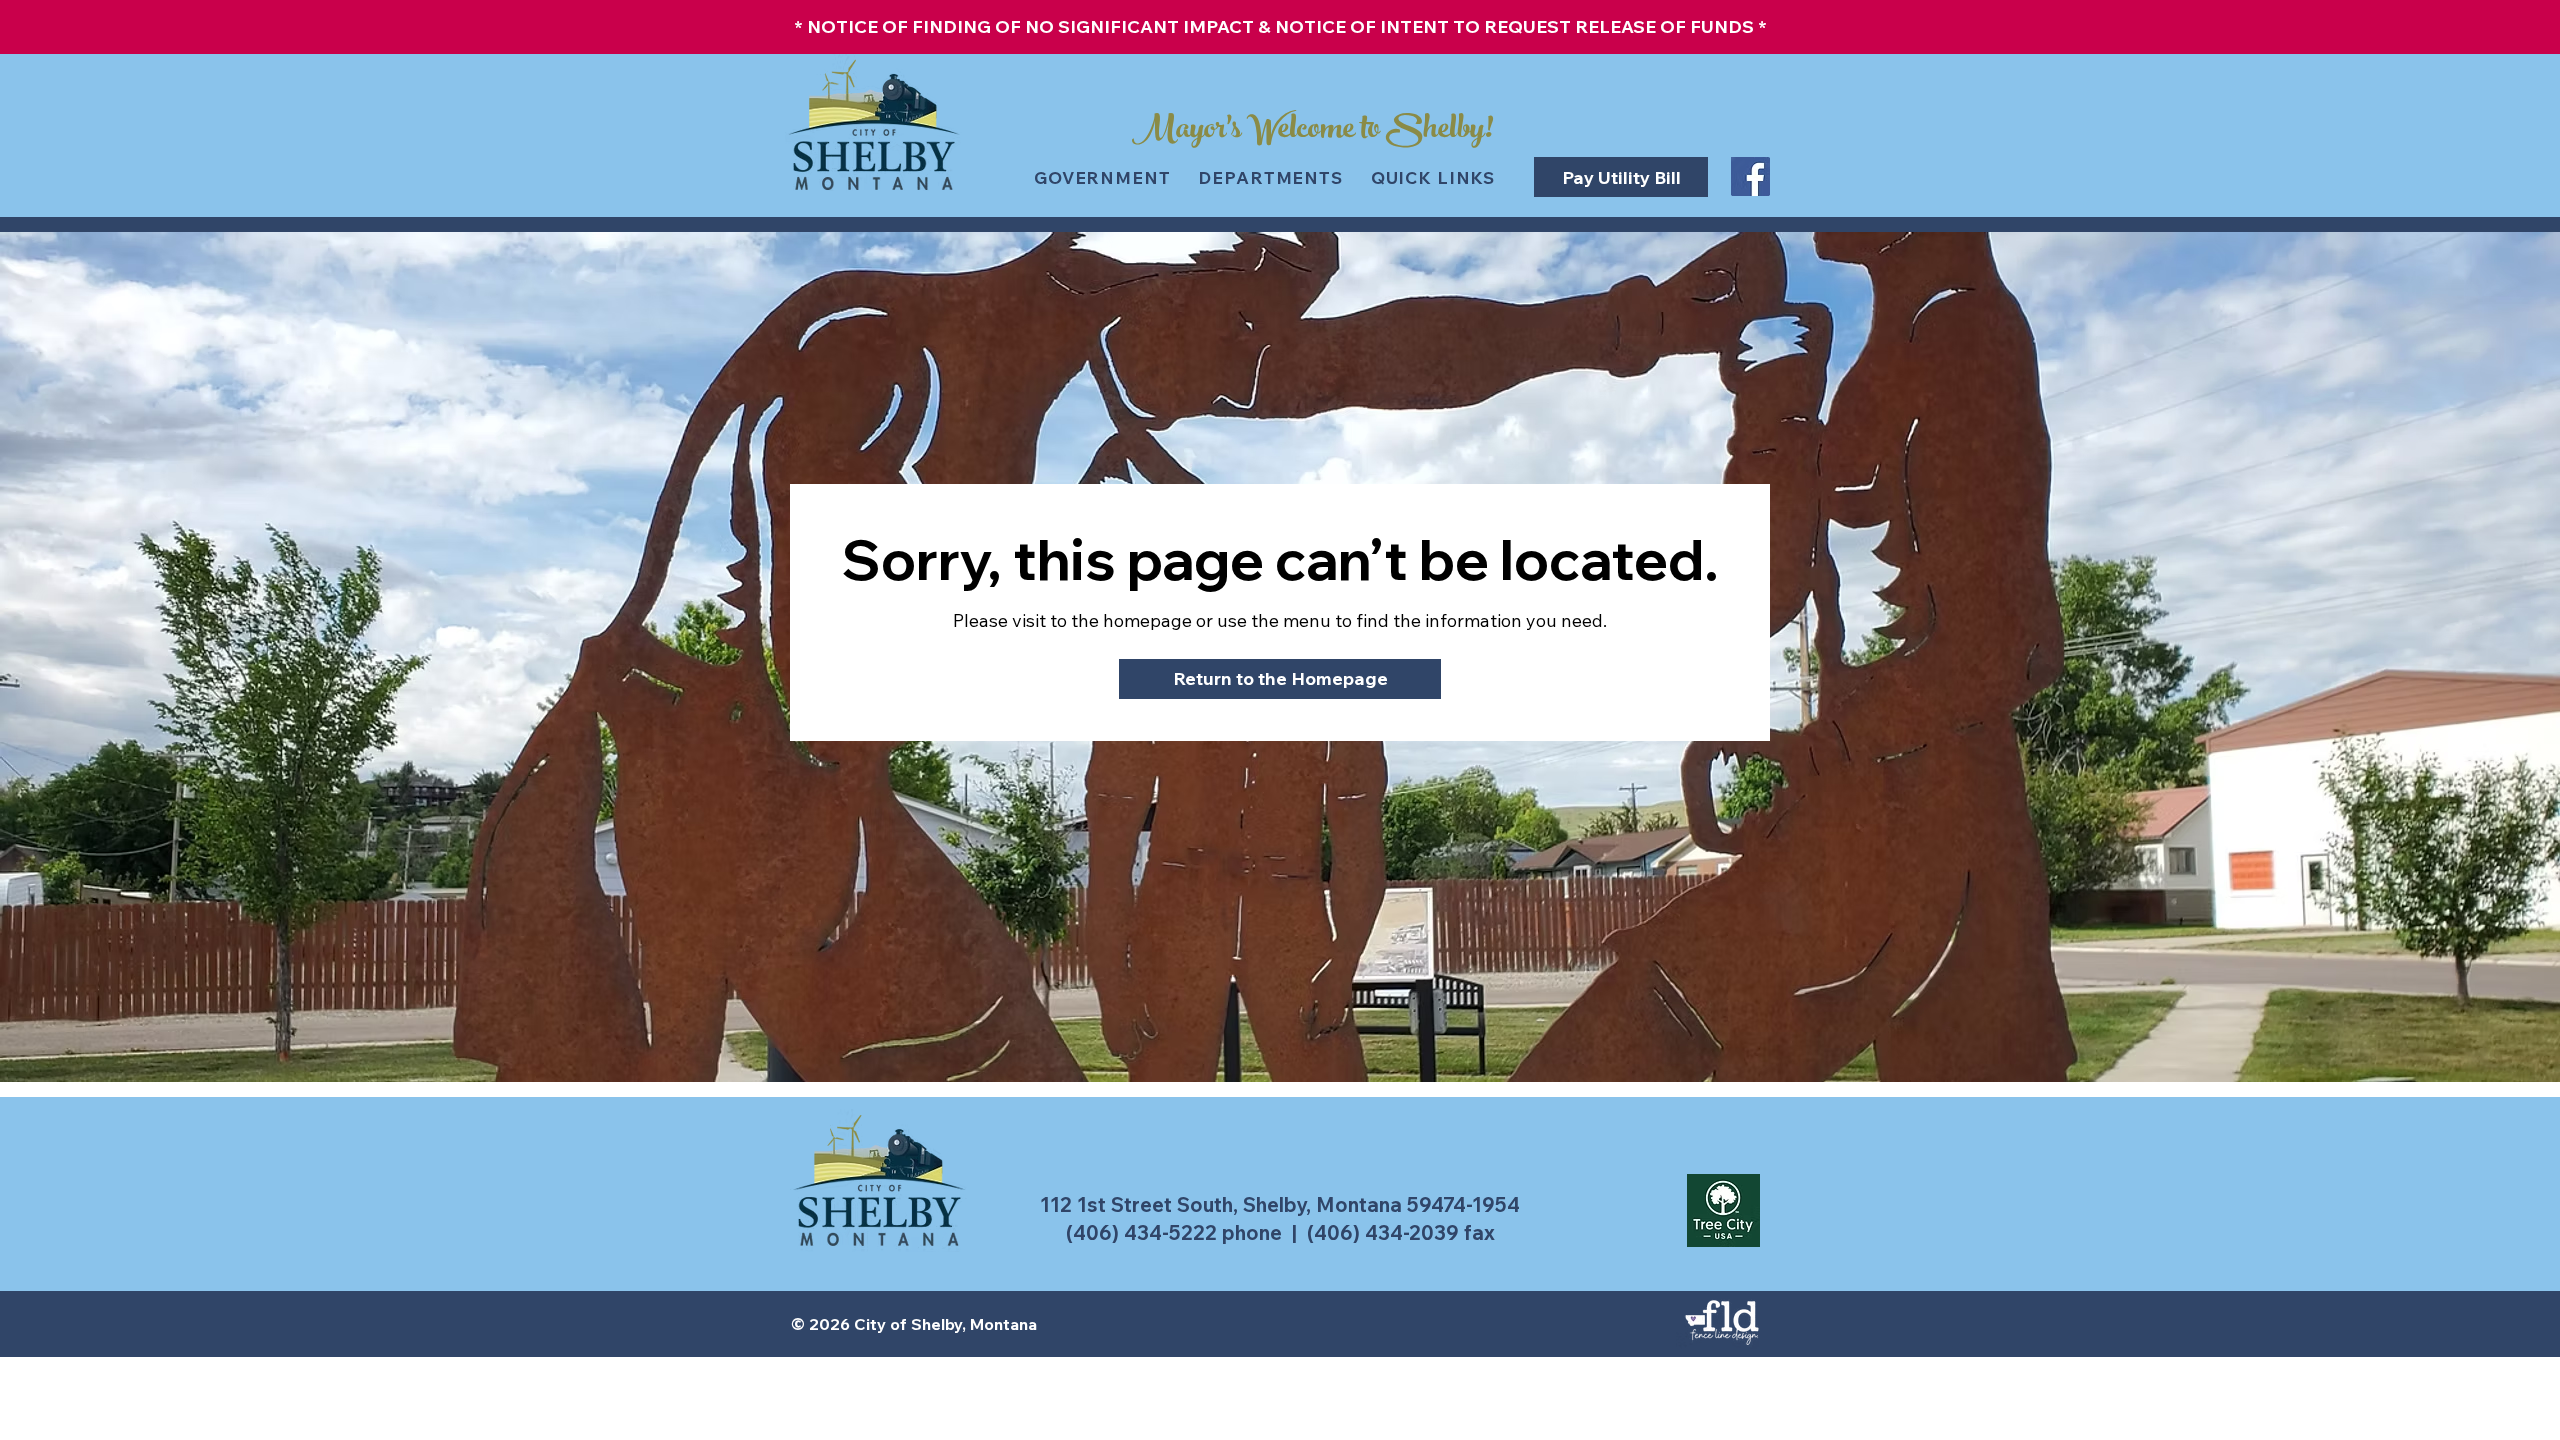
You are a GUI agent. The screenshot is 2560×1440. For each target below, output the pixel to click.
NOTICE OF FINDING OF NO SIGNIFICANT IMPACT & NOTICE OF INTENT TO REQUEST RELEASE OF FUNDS (1280, 26)
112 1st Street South (1136, 1204)
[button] (1312, 118)
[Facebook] (1750, 176)
